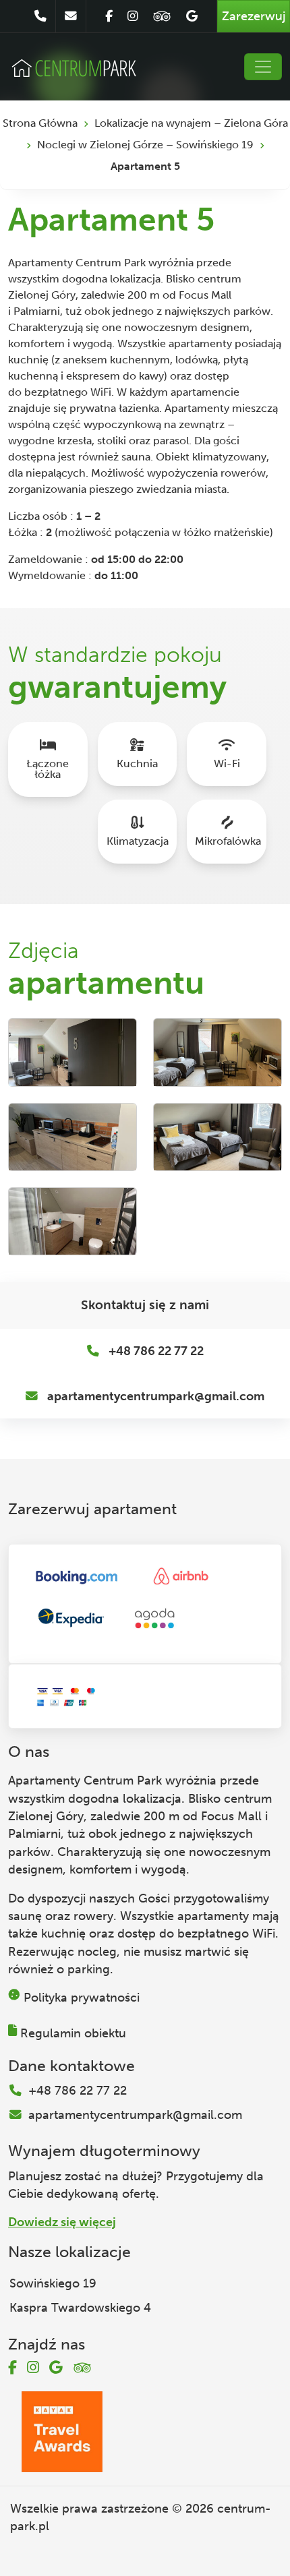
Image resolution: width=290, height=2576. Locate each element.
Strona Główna (40, 123)
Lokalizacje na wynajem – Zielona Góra (191, 123)
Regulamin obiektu (73, 2033)
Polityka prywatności (82, 1998)
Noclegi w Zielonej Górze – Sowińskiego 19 (145, 145)
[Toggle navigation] (263, 67)
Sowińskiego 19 (53, 2283)
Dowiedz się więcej (62, 2222)
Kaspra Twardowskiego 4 (80, 2308)
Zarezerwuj (254, 16)
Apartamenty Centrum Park (85, 1780)
